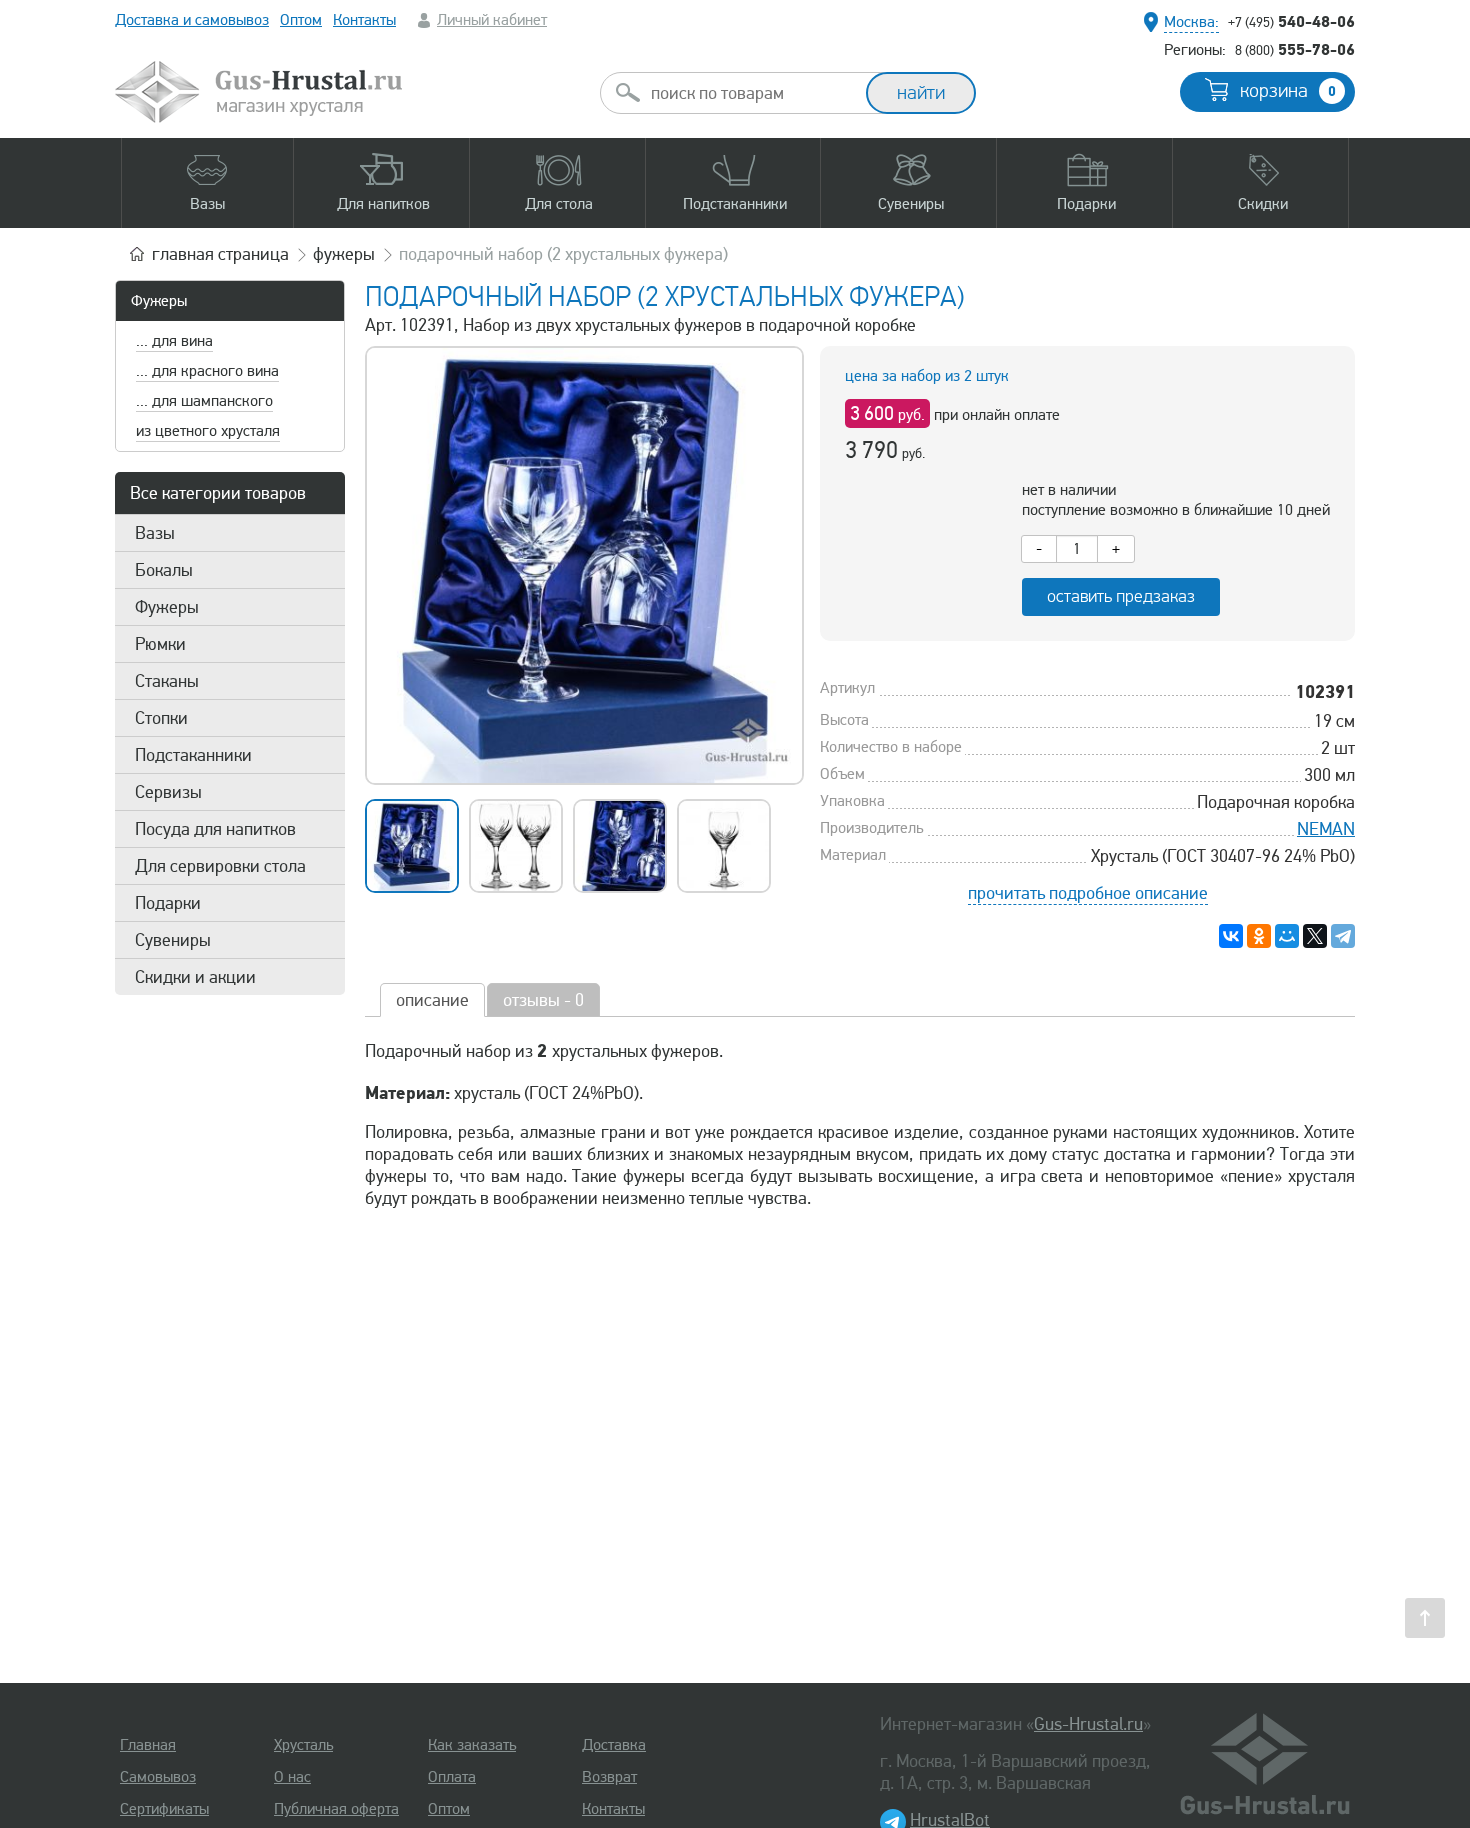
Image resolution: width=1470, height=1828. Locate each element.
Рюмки (160, 644)
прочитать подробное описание (1088, 893)
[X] (1315, 936)
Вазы (155, 533)
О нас (292, 1777)
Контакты (364, 20)
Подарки (168, 903)
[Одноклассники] (1259, 936)
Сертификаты (164, 1809)
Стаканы (167, 681)
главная (220, 254)
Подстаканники (193, 755)
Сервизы (168, 792)
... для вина (174, 341)
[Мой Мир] (1287, 936)
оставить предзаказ (1121, 596)
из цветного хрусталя (208, 431)
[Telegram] (1343, 936)
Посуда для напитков (215, 829)
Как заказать (472, 1745)
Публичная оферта (336, 1809)
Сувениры (173, 940)
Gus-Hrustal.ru (1088, 1724)
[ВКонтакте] (1231, 936)
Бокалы (164, 570)
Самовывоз (158, 1777)
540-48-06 (1291, 21)
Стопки (161, 718)
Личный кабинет (492, 20)
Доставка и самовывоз (192, 20)
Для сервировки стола (220, 866)
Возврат (609, 1777)
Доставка (614, 1745)
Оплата (452, 1777)
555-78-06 (1295, 49)
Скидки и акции (195, 977)
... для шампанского (204, 401)
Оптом (301, 20)
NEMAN (1326, 829)
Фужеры (159, 301)
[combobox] (751, 93)
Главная (148, 1745)
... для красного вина (207, 371)
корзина (1288, 91)
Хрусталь (303, 1745)
